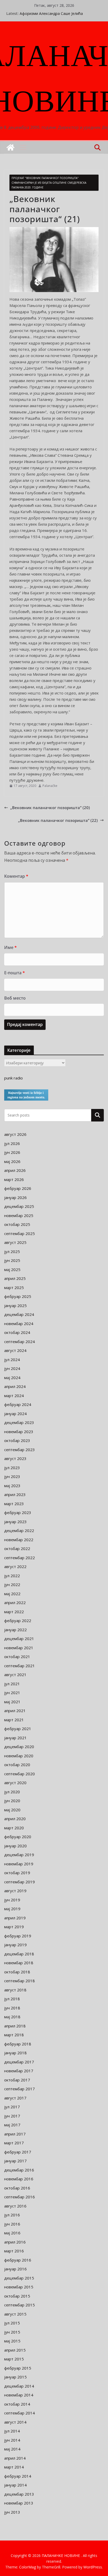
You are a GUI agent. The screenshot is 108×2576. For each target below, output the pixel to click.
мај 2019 (12, 1909)
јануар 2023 (15, 1522)
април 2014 (15, 2458)
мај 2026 (12, 1161)
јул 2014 (12, 2431)
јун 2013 (12, 2512)
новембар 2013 (19, 2503)
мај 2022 (12, 1594)
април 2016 (15, 2242)
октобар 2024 (17, 1332)
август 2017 (15, 2098)
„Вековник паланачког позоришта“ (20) (50, 808)
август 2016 (15, 2206)
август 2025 (15, 1242)
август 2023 (15, 1458)
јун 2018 (12, 2008)
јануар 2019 (15, 1945)
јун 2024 (12, 1368)
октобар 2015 (17, 2296)
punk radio (13, 1078)
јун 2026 (12, 1152)
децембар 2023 (19, 1422)
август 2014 (15, 2422)
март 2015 (14, 2359)
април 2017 (15, 2134)
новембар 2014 (19, 2395)
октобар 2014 (17, 2404)
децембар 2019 (19, 1855)
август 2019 (15, 1891)
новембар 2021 (19, 1648)
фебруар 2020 (18, 1837)
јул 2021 (12, 1684)
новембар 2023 (19, 1432)
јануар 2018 (15, 2053)
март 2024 (14, 1396)
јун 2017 (12, 2116)
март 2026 (14, 1179)
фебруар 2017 (18, 2152)
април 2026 (15, 1170)
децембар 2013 (19, 2494)
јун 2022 (12, 1584)
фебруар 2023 (18, 1512)
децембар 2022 (19, 1530)
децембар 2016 (19, 2170)
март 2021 (14, 1720)
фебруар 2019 (18, 1936)
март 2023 (14, 1504)
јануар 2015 (15, 2377)
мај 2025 (12, 1269)
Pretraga (98, 1115)
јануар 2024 (15, 1414)
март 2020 (14, 1828)
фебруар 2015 (18, 2368)
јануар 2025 (15, 1305)
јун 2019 (12, 1900)
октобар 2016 (17, 2188)
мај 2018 (12, 2017)
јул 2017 (12, 2107)
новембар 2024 (19, 1323)
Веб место (15, 998)
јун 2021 (12, 1693)
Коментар (16, 876)
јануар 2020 (15, 1846)
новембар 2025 (19, 1215)
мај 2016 (12, 2233)
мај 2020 (12, 1810)
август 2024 (15, 1350)
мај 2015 (12, 2341)
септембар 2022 (20, 1558)
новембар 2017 (19, 2071)
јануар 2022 (15, 1630)
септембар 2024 (20, 1342)
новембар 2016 (19, 2179)
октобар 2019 (17, 1873)
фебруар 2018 (18, 2044)
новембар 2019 (19, 1864)
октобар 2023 (17, 1440)
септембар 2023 (20, 1450)
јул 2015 (12, 2323)
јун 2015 (12, 2332)
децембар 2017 (19, 2062)
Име (10, 947)
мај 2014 (12, 2449)
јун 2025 (12, 1260)
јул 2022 (12, 1576)
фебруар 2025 (18, 1296)
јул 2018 (12, 1999)
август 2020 (15, 1783)
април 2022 (15, 1602)
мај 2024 (12, 1378)
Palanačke (50, 786)
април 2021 (15, 1711)
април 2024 (15, 1386)
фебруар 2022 (18, 1621)
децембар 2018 (19, 1954)
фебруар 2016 (18, 2260)
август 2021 (15, 1675)
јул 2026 (12, 1143)
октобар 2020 (17, 1765)
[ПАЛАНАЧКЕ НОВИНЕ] (10, 147)
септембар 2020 (20, 1774)
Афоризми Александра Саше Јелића (51, 13)
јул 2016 (12, 2215)
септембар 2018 (20, 1981)
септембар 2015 (20, 2305)
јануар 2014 (15, 2485)
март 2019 (14, 1927)
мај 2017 (12, 2125)
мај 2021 (12, 1702)
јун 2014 (12, 2440)
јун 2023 (12, 1476)
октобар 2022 (17, 1548)
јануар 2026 (15, 1197)
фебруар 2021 (18, 1729)
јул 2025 (12, 1251)
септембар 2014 (20, 2413)
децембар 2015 (19, 2278)
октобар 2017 (17, 2080)
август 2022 (15, 1566)
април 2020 (15, 1819)
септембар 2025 (20, 1233)
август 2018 (15, 1990)
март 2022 (14, 1612)
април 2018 (15, 2026)
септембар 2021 (20, 1666)
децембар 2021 (19, 1639)
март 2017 (14, 2143)
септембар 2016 (20, 2197)
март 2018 (14, 2035)
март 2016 (14, 2251)
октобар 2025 (17, 1224)
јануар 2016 (15, 2269)
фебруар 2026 (18, 1188)
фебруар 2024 (18, 1404)
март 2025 (14, 1287)
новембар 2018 (19, 1963)
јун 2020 (12, 1801)
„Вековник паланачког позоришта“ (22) (58, 820)
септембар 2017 (20, 2089)
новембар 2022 (19, 1540)
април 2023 (15, 1494)
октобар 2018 (17, 1972)
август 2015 (15, 2314)
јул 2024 (12, 1360)
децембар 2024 (19, 1314)
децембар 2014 (19, 2386)
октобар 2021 (17, 1657)
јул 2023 (12, 1468)
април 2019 (15, 1918)
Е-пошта (15, 973)
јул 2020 (12, 1792)
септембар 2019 (20, 1882)
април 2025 (15, 1278)
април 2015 (15, 2350)
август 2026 (15, 1134)
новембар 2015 (19, 2287)
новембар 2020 (19, 1756)
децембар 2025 (19, 1206)
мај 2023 (12, 1486)
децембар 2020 (19, 1747)
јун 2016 (12, 2224)
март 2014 (14, 2467)
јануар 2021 (15, 1738)
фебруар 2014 (18, 2476)
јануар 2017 (15, 2161)
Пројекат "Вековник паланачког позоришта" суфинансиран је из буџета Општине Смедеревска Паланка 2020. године (49, 183)
